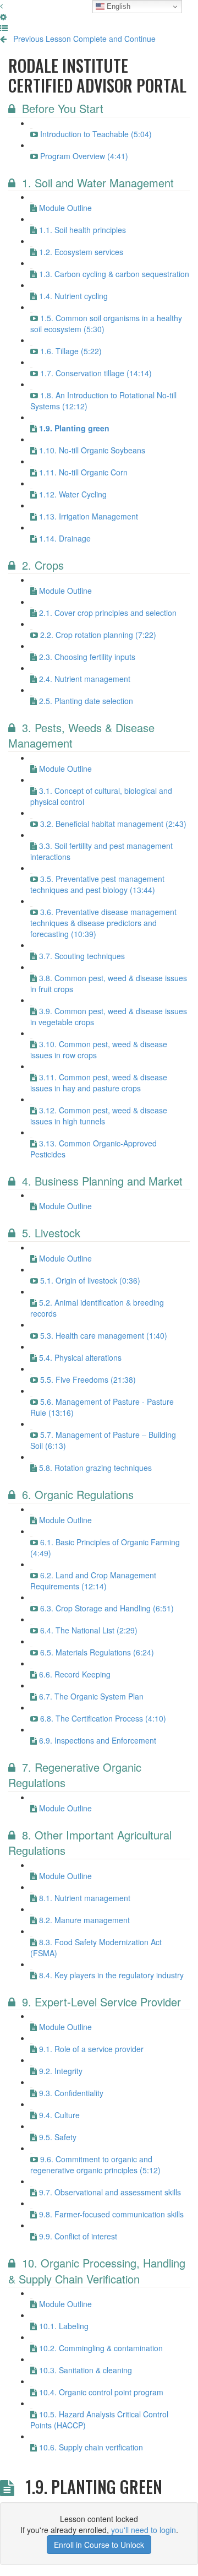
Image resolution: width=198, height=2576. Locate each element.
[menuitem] (3, 17)
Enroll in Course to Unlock (99, 2545)
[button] (1, 6)
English (117, 6)
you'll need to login (144, 2530)
